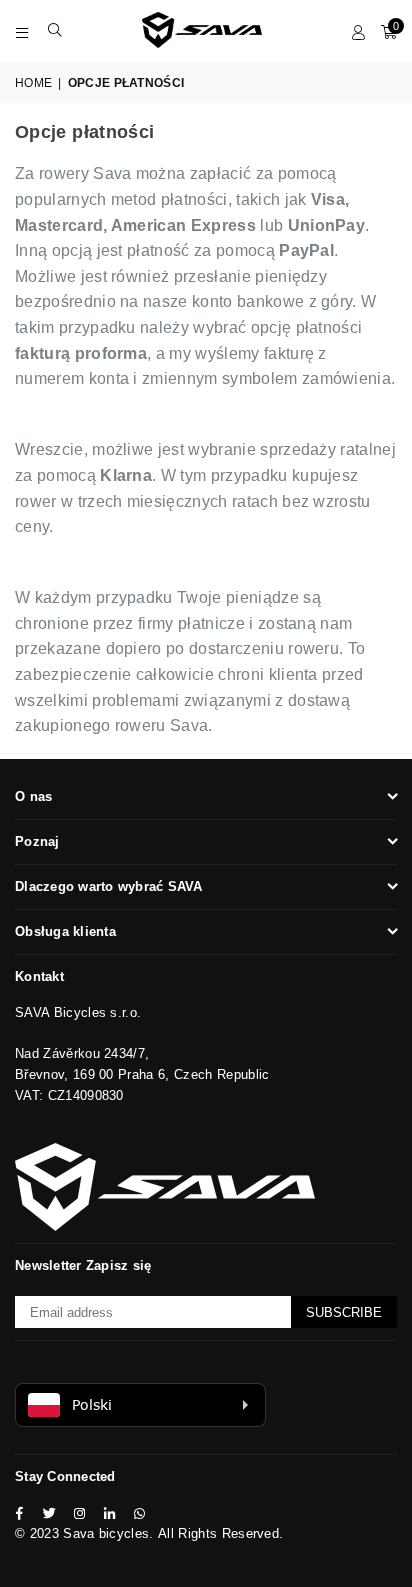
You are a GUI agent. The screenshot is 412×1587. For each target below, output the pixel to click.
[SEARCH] (55, 30)
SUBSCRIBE (344, 1312)
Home (33, 83)
